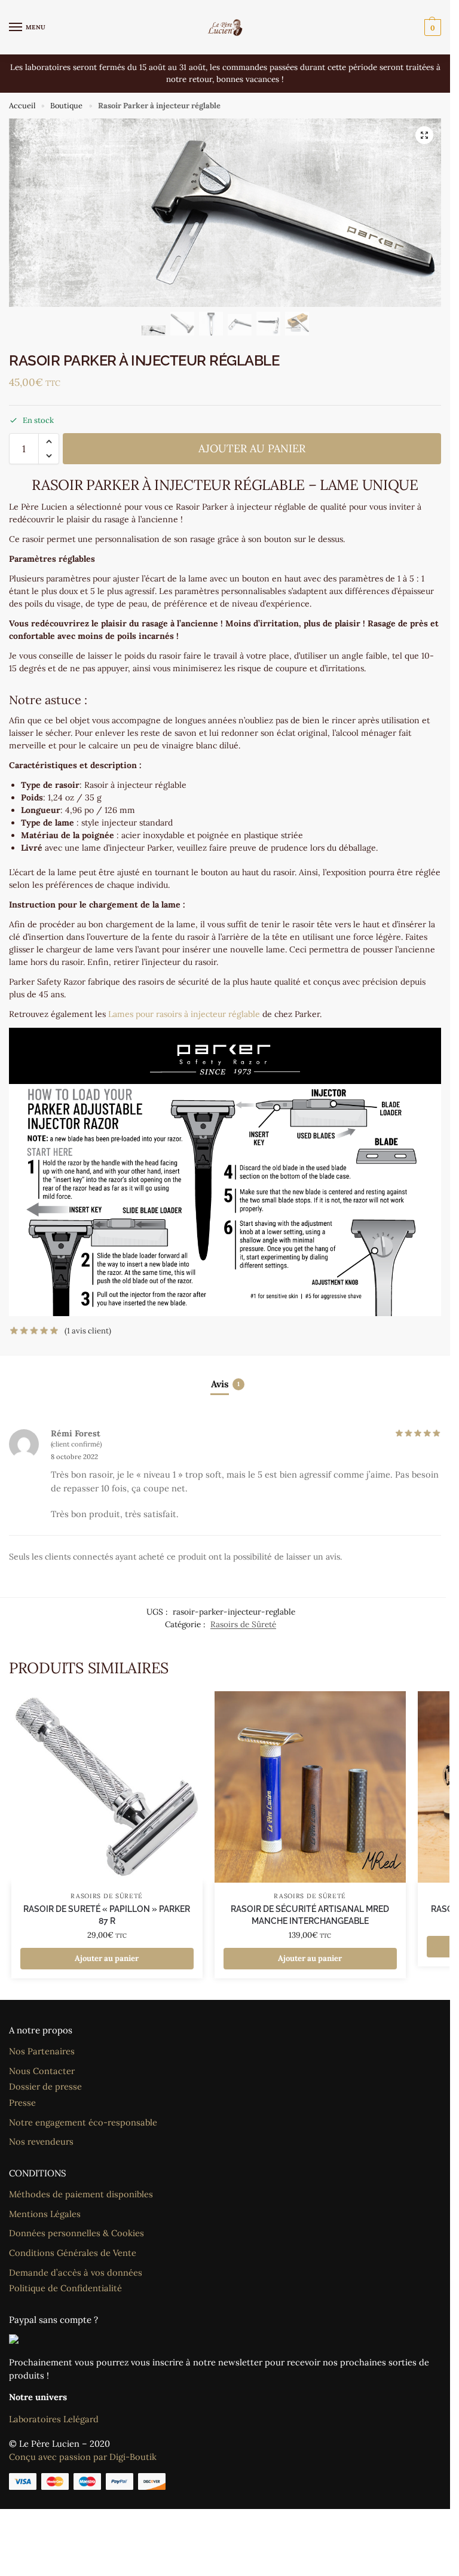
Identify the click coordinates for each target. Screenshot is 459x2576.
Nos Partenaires (42, 2051)
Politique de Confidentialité (65, 2288)
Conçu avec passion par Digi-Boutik (83, 2457)
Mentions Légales (45, 2214)
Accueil (22, 106)
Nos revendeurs (41, 2141)
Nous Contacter (42, 2071)
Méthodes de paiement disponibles (81, 2194)
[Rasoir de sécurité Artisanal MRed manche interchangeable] (310, 1787)
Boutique (66, 106)
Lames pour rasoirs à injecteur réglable (184, 1014)
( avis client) (88, 1331)
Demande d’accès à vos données (76, 2272)
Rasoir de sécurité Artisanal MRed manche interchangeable (310, 1915)
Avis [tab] (225, 1384)
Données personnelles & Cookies (76, 2233)
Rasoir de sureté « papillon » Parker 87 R (107, 1915)
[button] (431, 28)
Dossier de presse (45, 2086)
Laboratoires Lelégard (54, 2419)
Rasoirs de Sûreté (243, 1624)
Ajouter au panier (252, 448)
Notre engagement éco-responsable (83, 2122)
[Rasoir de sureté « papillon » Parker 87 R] (107, 1787)
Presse (22, 2102)
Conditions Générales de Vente (73, 2253)
